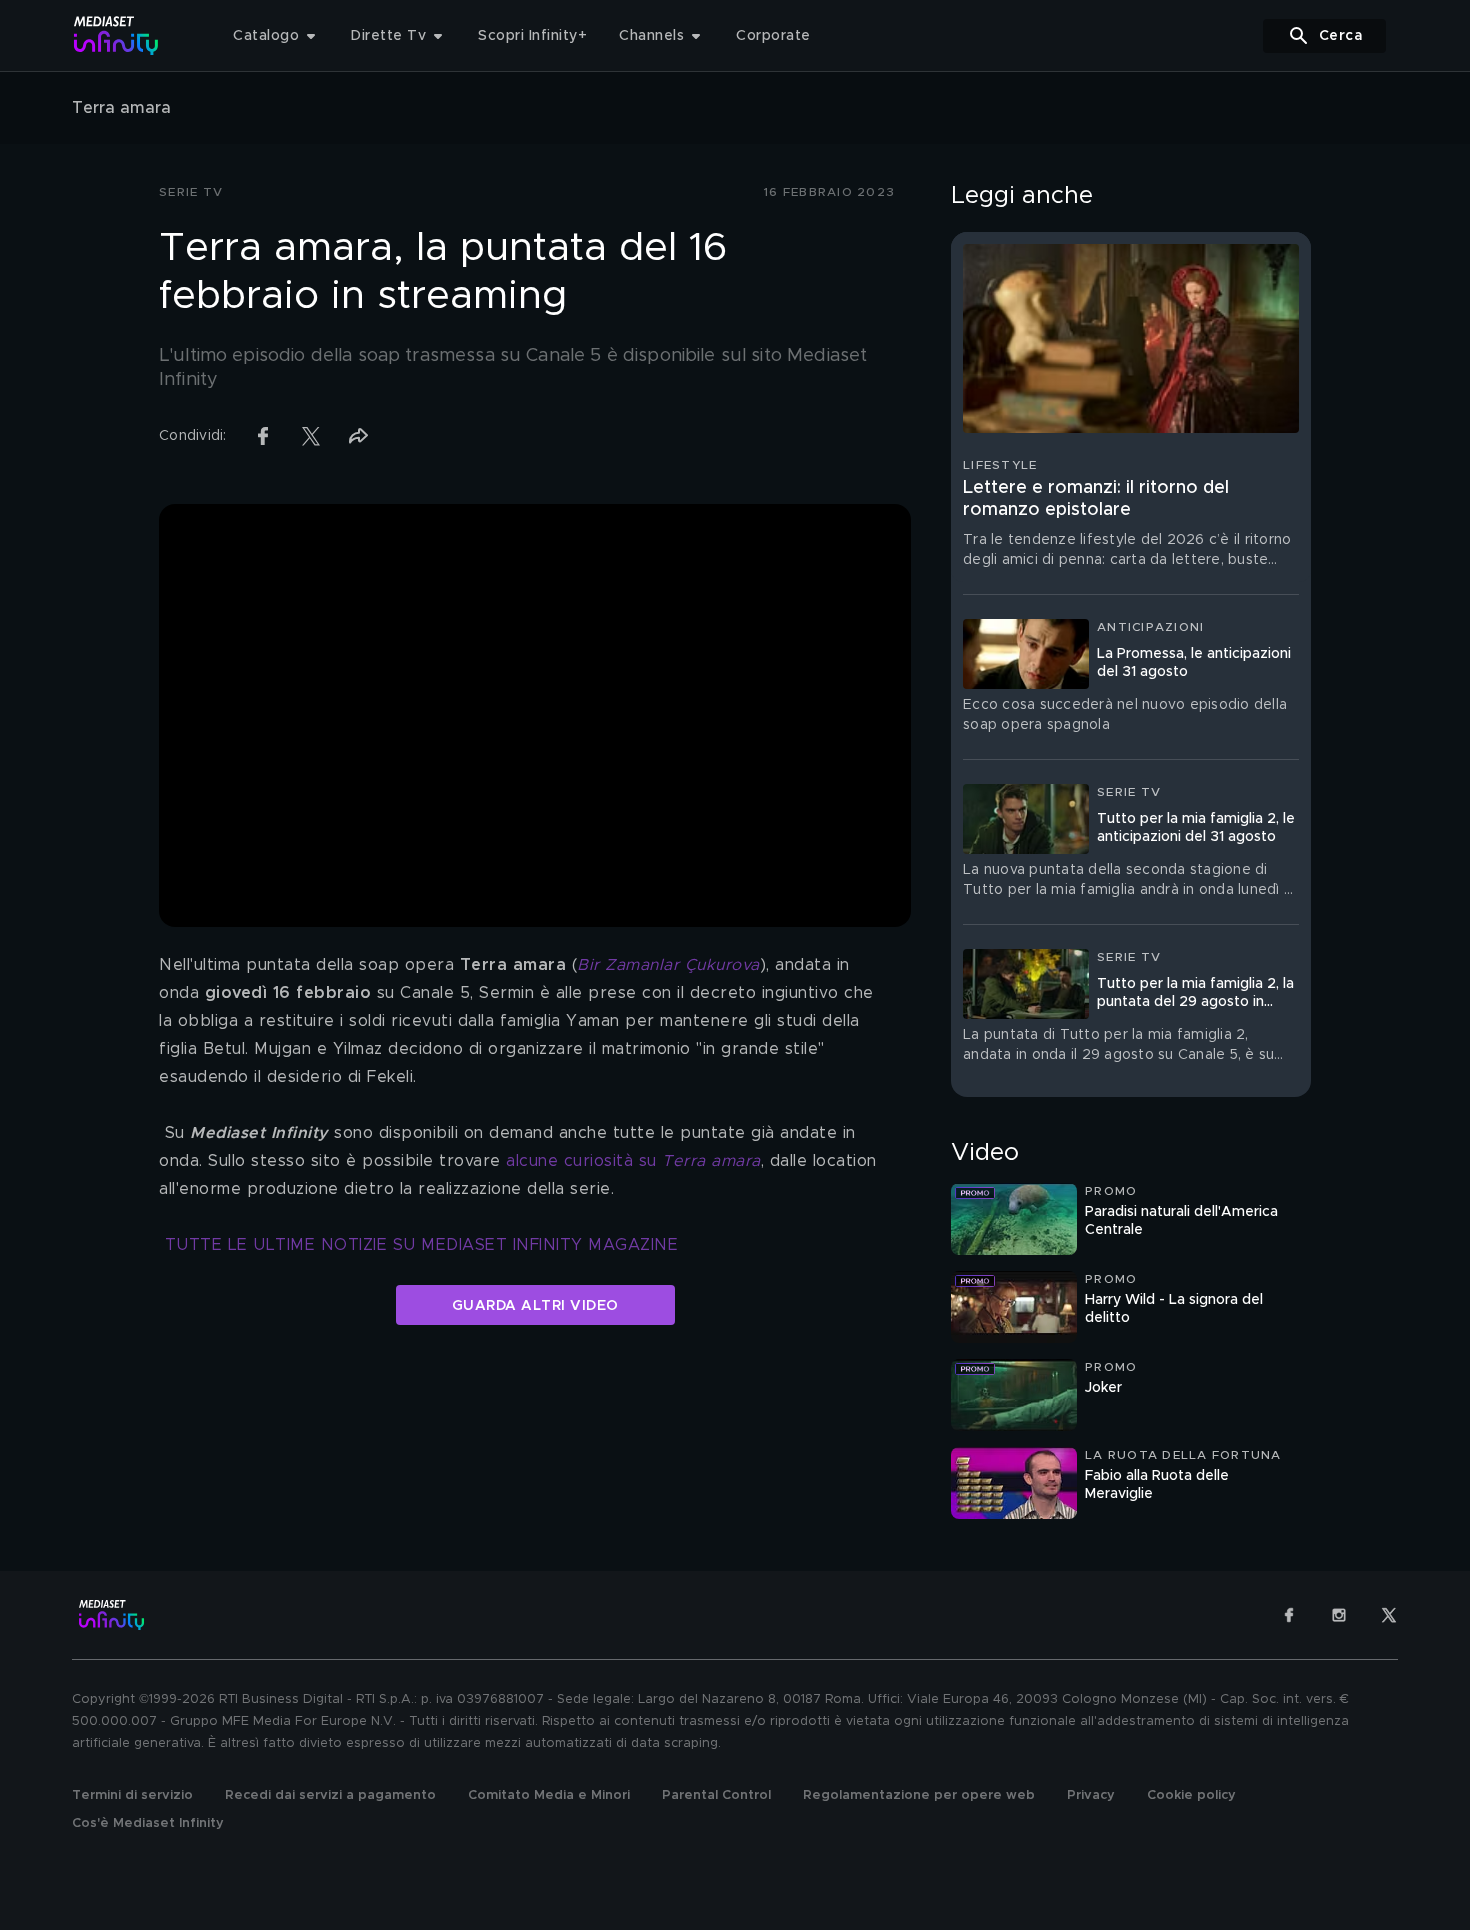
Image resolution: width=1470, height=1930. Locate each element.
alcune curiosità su (633, 1161)
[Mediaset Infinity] (116, 35)
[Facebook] (1289, 1615)
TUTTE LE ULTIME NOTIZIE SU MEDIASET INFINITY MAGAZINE (422, 1245)
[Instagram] (1339, 1615)
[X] (1389, 1615)
